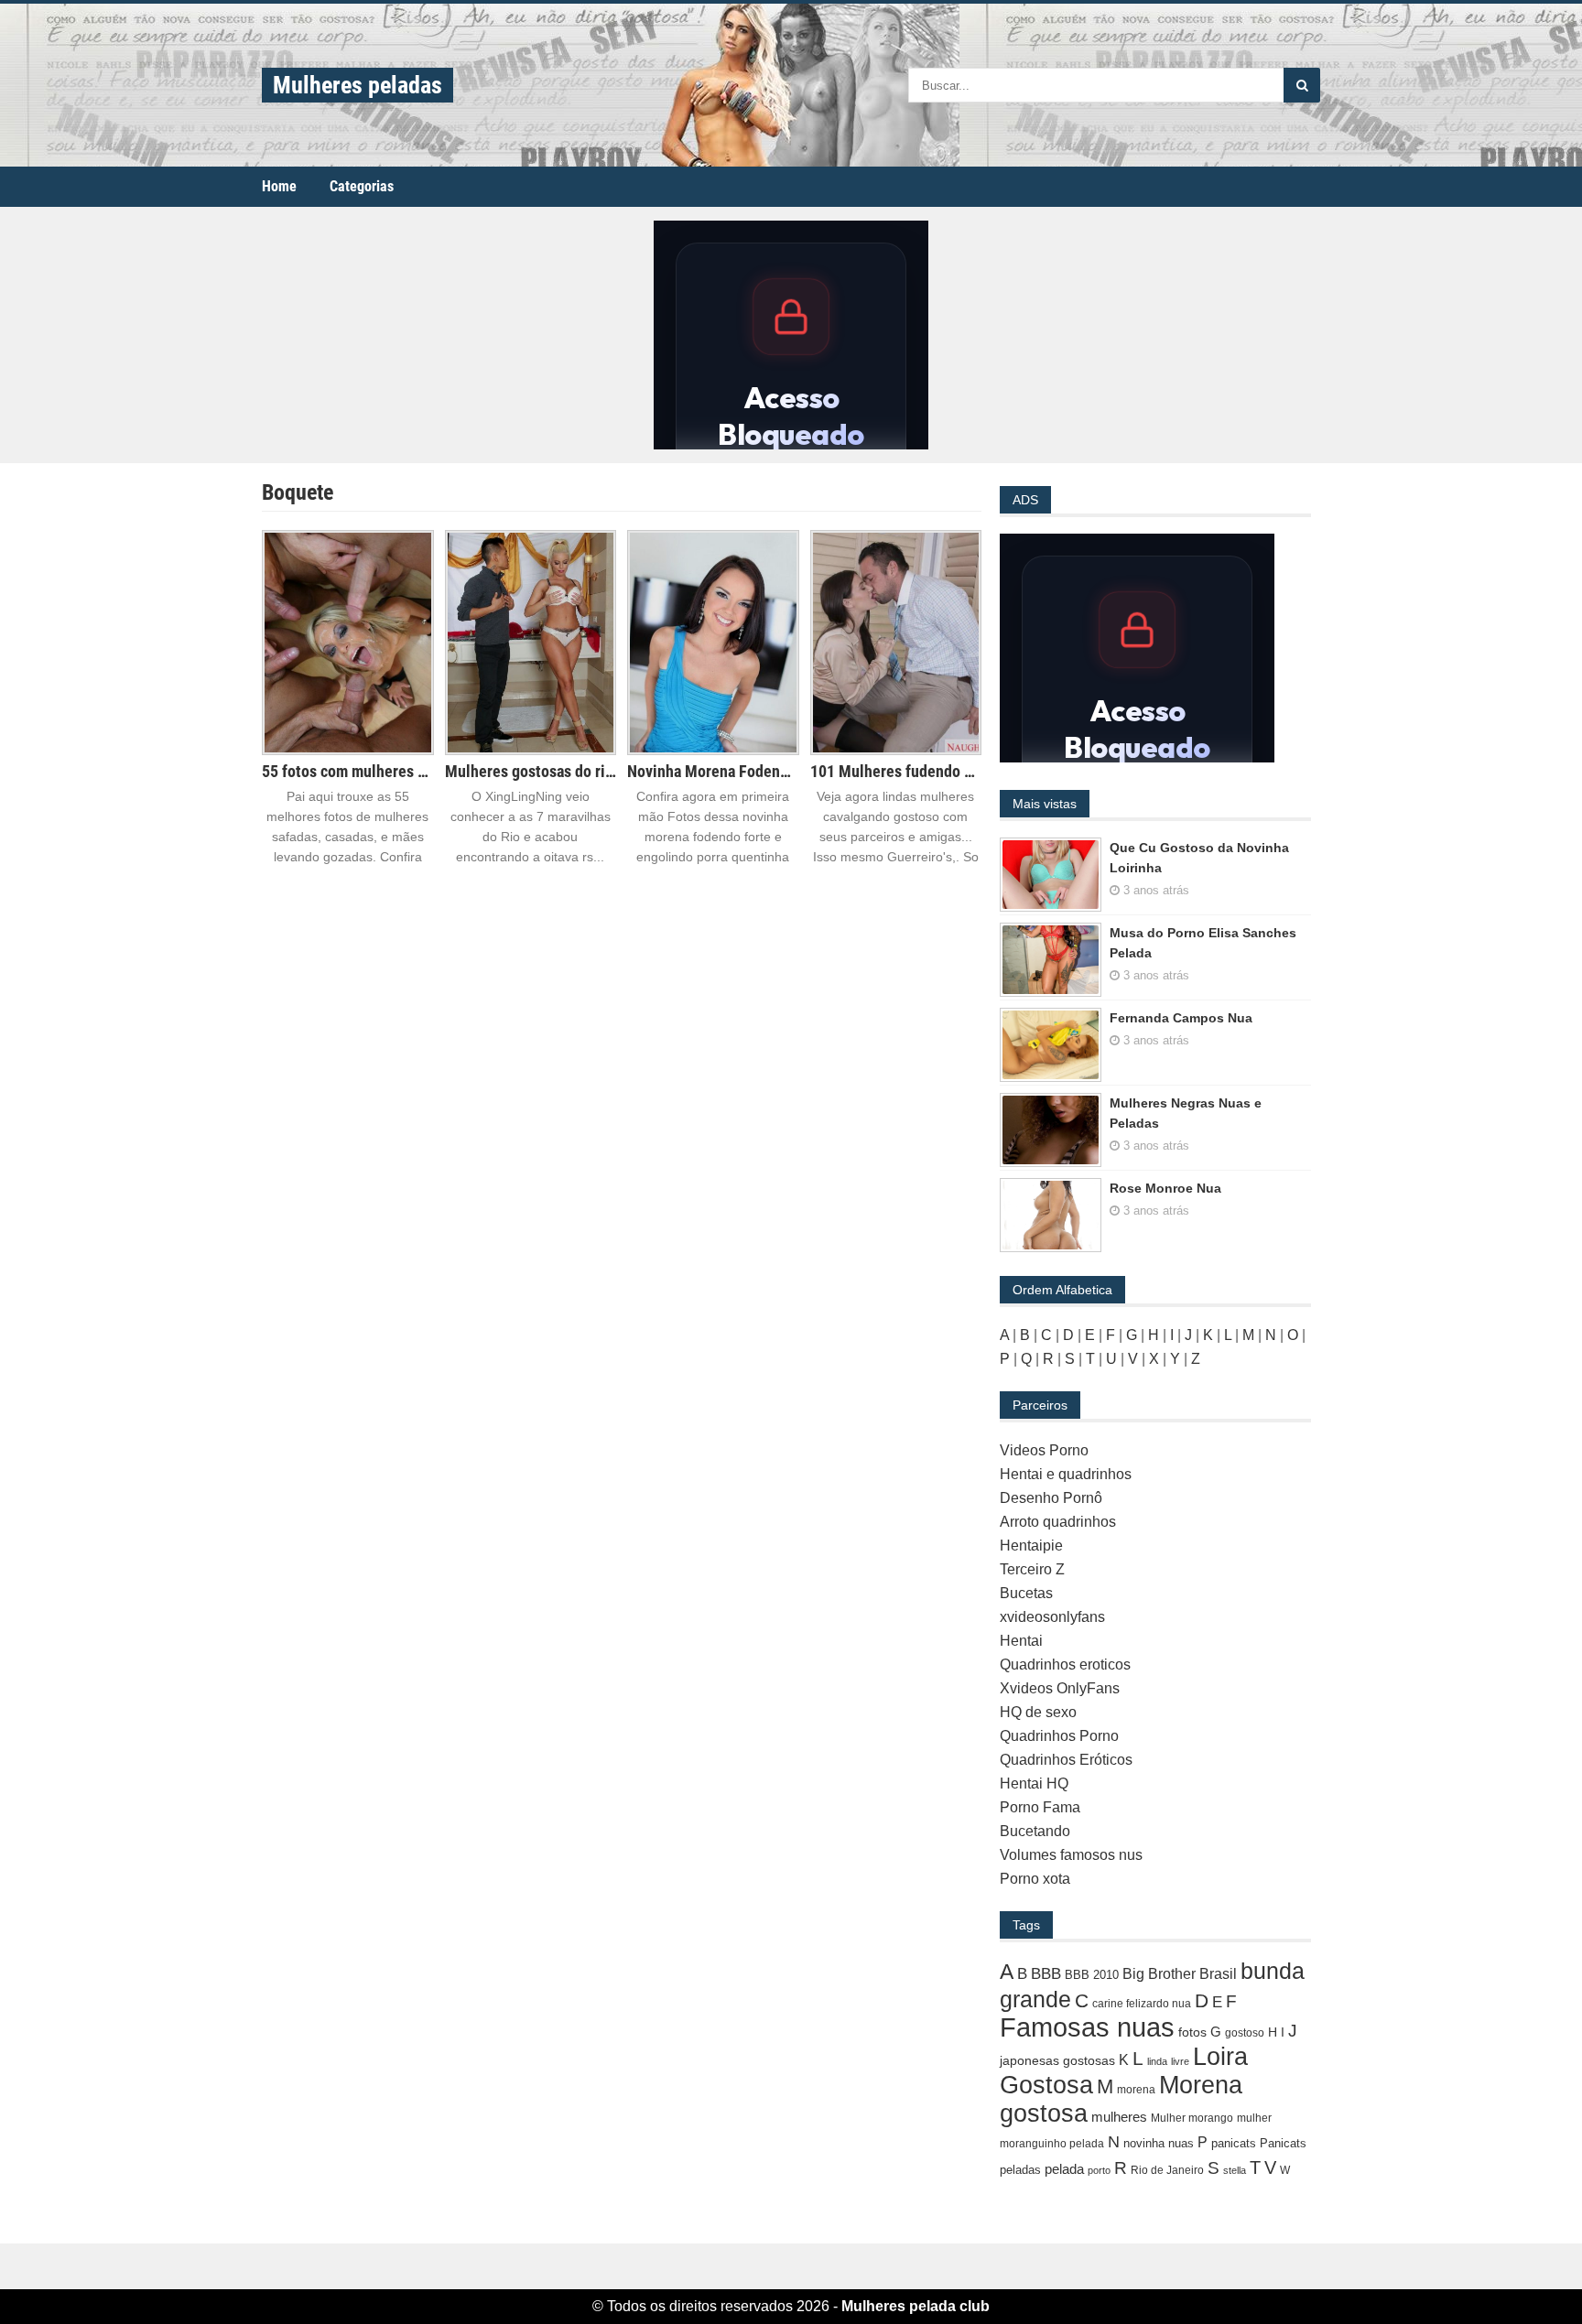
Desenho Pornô (1051, 1498)
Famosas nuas (1087, 2027)
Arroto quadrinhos (1058, 1522)
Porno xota (1035, 1879)
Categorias (362, 186)
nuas (1181, 2143)
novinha (1144, 2143)
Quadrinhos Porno (1059, 1736)
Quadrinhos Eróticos (1066, 1760)
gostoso (1245, 2033)
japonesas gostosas (1057, 2060)
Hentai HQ (1034, 1784)
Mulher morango (1192, 2118)
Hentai (1021, 1641)
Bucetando (1035, 1831)
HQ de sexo (1038, 1712)
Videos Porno (1044, 1450)
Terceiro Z (1032, 1569)
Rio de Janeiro (1167, 2170)
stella (1235, 2170)
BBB (1046, 1974)
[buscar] (1302, 85)
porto (1099, 2170)
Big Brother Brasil (1180, 1973)
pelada (1064, 2169)
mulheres (1119, 2117)
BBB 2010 (1092, 1975)
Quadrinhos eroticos (1065, 1665)
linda (1157, 2061)
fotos (1192, 2032)
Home (279, 186)
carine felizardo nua (1142, 2004)
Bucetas (1026, 1593)
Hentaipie (1031, 1546)
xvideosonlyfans (1052, 1617)
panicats (1234, 2143)
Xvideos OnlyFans (1060, 1688)
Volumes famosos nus (1071, 1855)
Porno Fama (1040, 1807)
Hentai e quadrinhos (1066, 1474)
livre (1180, 2061)
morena (1136, 2090)
